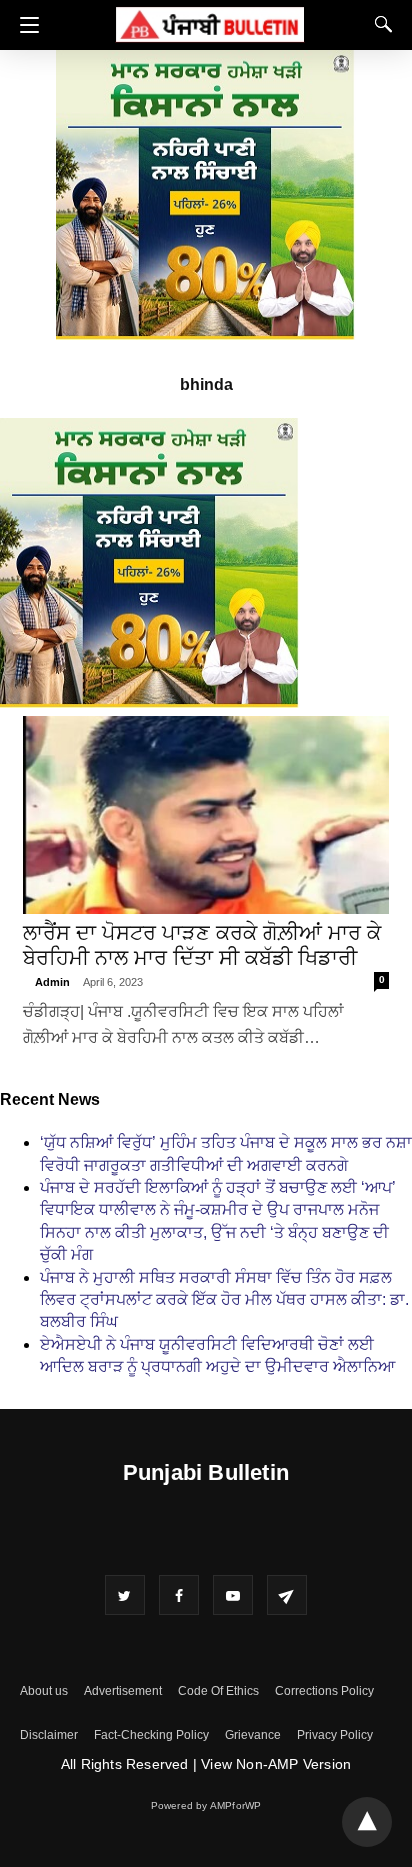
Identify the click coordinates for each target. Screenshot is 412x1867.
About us (44, 1691)
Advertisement (123, 1691)
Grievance (253, 1735)
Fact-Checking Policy (151, 1735)
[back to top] (367, 1822)
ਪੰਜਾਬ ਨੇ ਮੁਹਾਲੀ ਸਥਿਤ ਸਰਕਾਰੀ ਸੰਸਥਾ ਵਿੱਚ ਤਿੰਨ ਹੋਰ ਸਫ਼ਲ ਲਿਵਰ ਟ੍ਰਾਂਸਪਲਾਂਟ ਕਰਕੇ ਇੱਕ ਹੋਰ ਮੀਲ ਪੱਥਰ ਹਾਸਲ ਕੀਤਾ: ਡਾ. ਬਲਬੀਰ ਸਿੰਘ (224, 1300)
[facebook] (179, 1595)
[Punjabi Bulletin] (210, 21)
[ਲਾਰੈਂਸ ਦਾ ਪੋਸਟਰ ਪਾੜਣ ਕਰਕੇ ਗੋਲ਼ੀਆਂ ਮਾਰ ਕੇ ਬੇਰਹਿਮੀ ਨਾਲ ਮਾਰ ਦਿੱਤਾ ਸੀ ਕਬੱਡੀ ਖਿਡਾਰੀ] (206, 815)
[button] (24, 25)
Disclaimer (49, 1735)
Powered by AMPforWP (206, 1805)
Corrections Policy (324, 1691)
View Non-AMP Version (276, 1764)
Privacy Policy (335, 1735)
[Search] (379, 24)
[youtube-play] (233, 1595)
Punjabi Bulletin (206, 1472)
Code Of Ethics (218, 1691)
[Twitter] (125, 1595)
